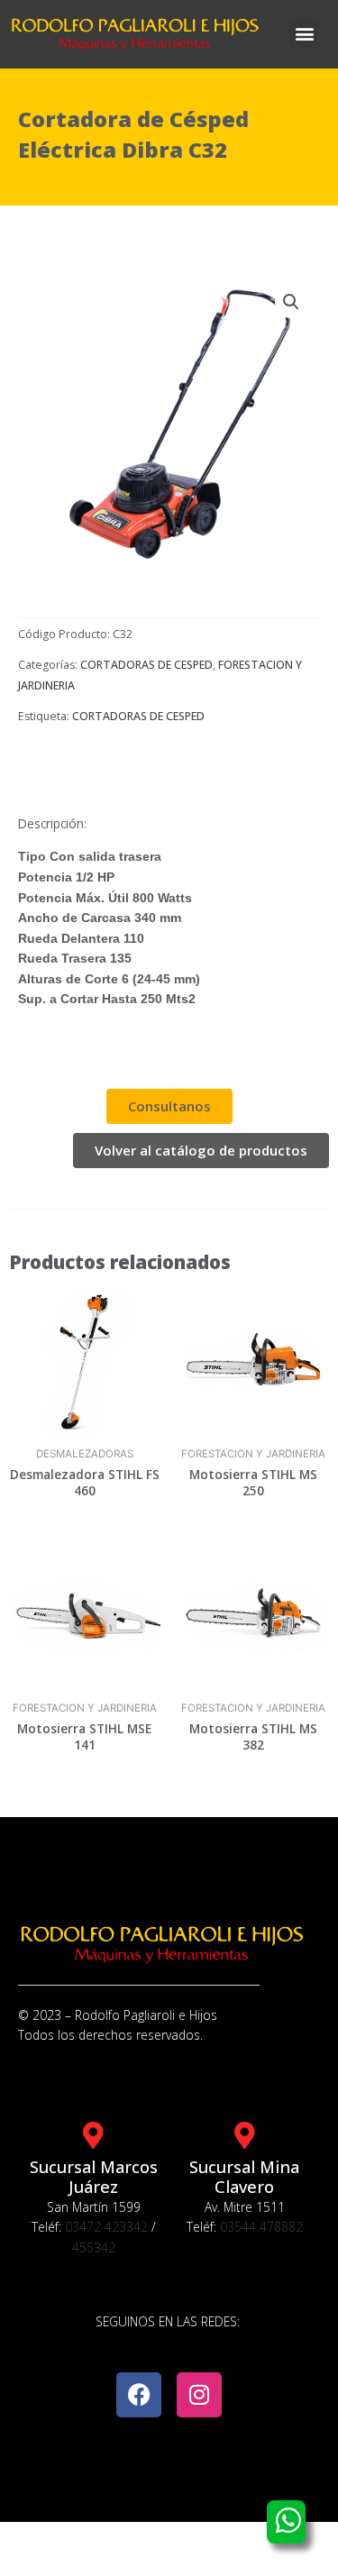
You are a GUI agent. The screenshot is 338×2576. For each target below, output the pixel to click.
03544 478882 (261, 2227)
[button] (304, 33)
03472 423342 (106, 2227)
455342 (94, 2247)
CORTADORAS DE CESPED (146, 665)
